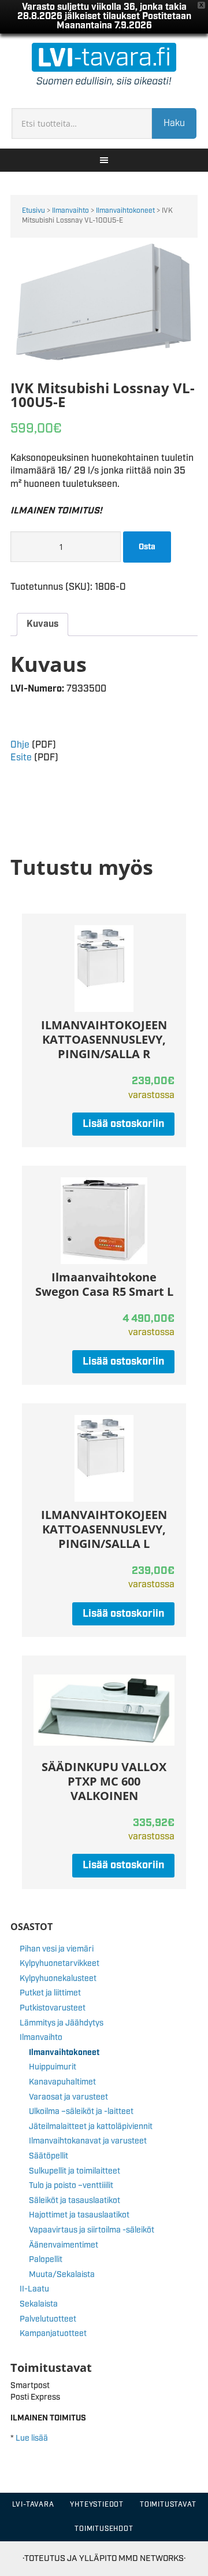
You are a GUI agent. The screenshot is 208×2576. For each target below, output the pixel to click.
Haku (174, 123)
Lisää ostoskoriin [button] (123, 1124)
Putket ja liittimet (50, 1993)
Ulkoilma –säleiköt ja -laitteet (81, 2112)
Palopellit (46, 2260)
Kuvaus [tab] (42, 624)
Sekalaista (39, 2304)
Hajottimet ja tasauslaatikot (79, 2215)
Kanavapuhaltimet (62, 2082)
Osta (147, 547)
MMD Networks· (152, 2558)
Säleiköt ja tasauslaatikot (75, 2201)
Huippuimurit (53, 2067)
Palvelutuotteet (48, 2319)
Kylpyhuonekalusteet (58, 1979)
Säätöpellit (49, 2156)
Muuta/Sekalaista (62, 2275)
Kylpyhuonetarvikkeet (60, 1964)
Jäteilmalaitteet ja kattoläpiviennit (91, 2127)
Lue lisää (32, 2438)
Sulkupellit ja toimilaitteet (75, 2171)
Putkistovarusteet (53, 2008)
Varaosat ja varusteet (68, 2097)
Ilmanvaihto (70, 211)
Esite (21, 758)
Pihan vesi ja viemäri (57, 1949)
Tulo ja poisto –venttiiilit (71, 2186)
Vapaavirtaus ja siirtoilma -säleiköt (92, 2230)
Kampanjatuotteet (53, 2334)
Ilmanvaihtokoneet (125, 211)
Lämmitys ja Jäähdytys (62, 2023)
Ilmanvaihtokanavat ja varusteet (88, 2141)
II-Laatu (34, 2289)
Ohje (20, 745)
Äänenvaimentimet (64, 2245)
